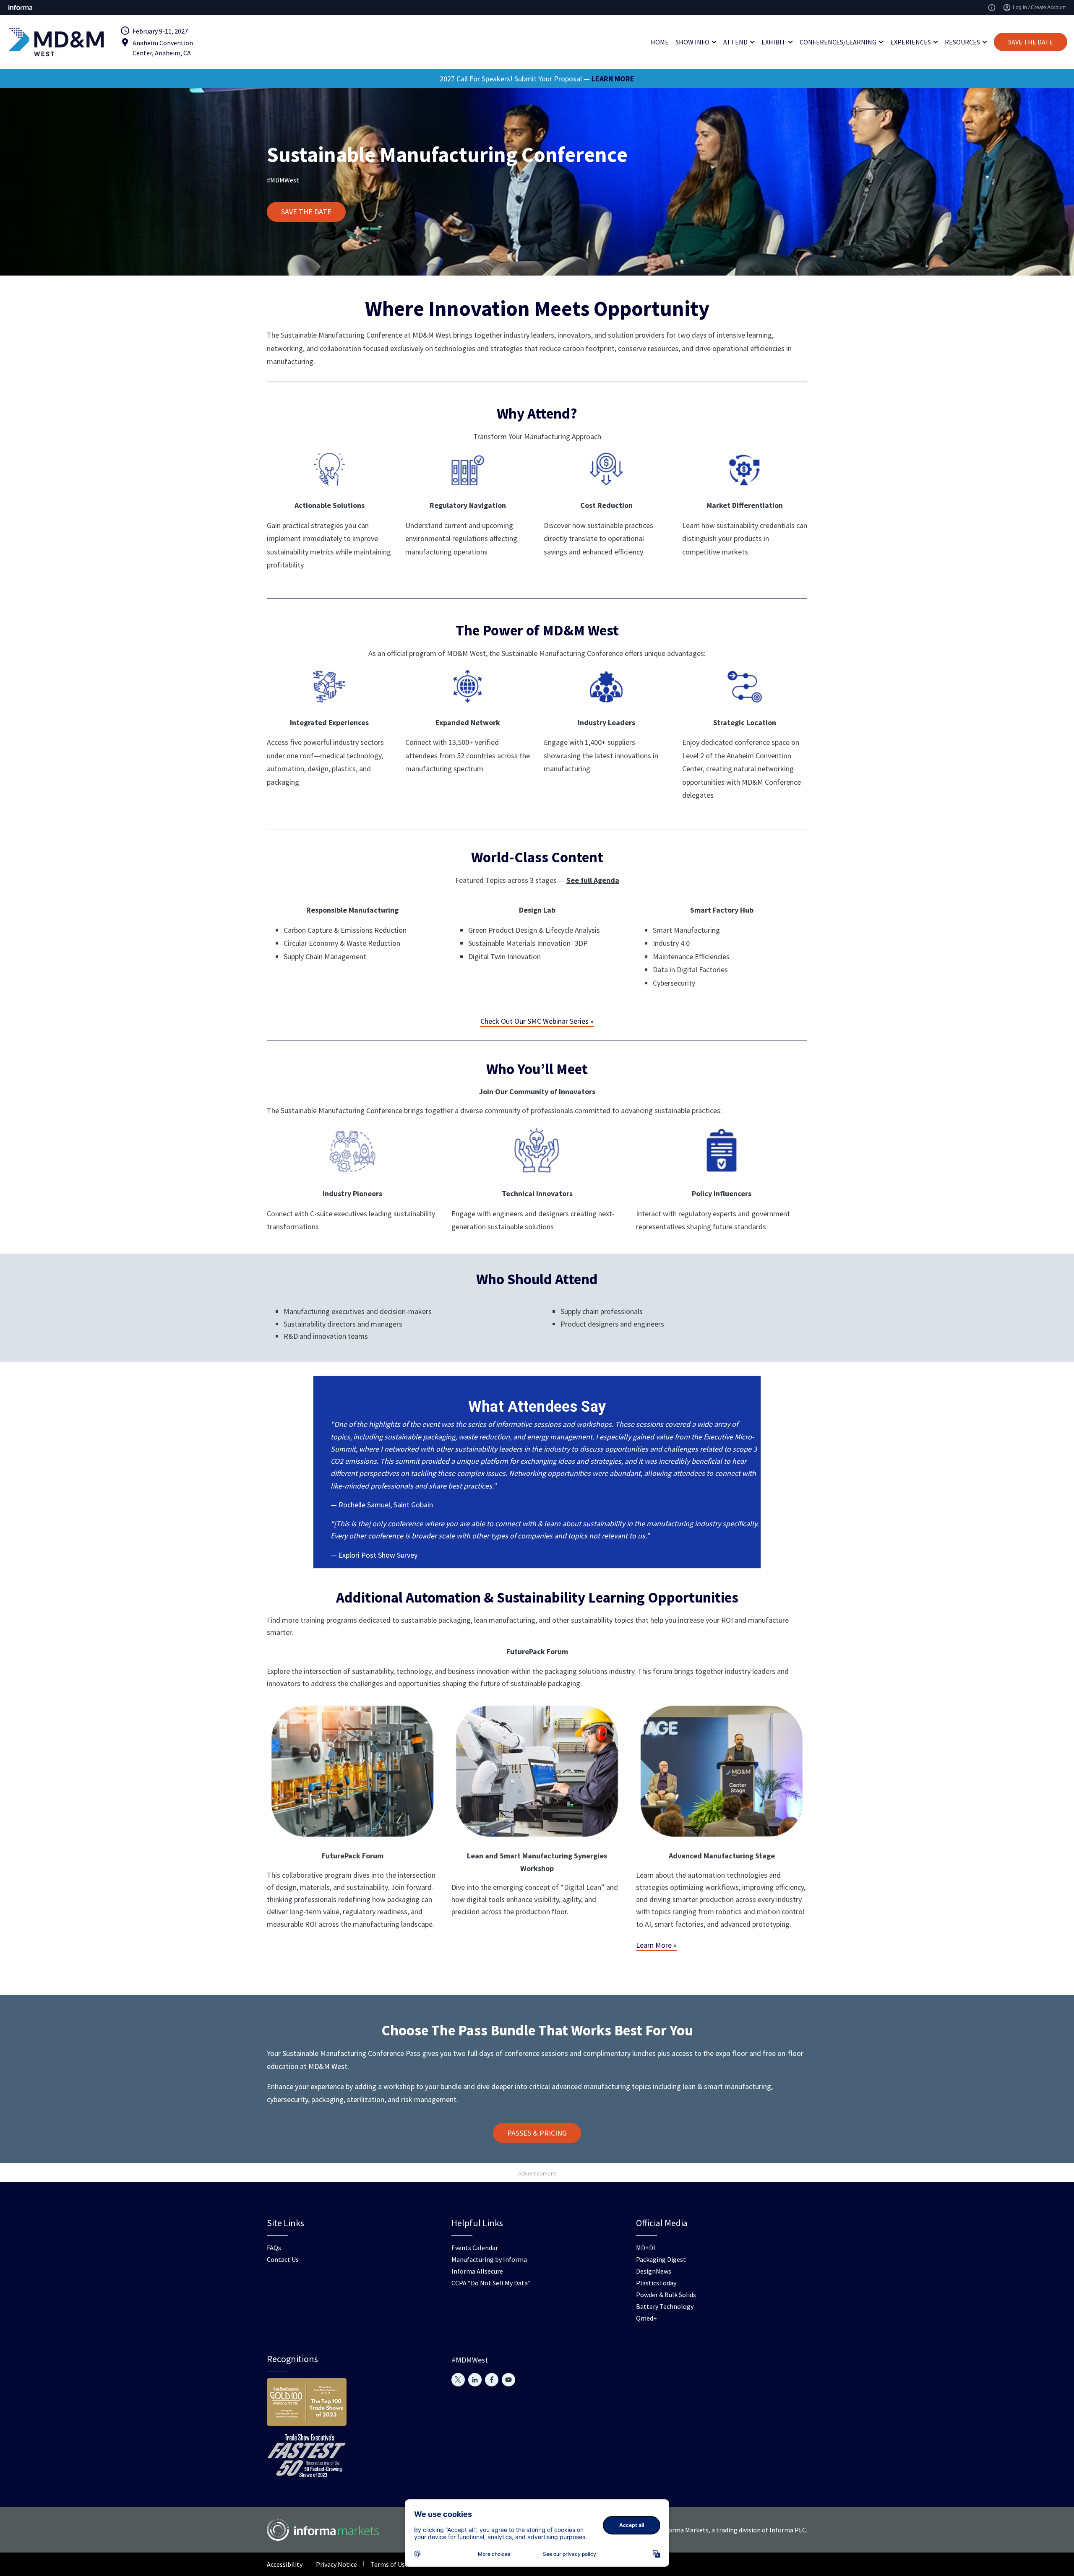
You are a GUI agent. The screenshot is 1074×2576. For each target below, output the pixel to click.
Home (660, 42)
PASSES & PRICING (537, 2133)
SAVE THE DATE (1031, 42)
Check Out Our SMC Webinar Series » (537, 1021)
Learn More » (656, 1945)
